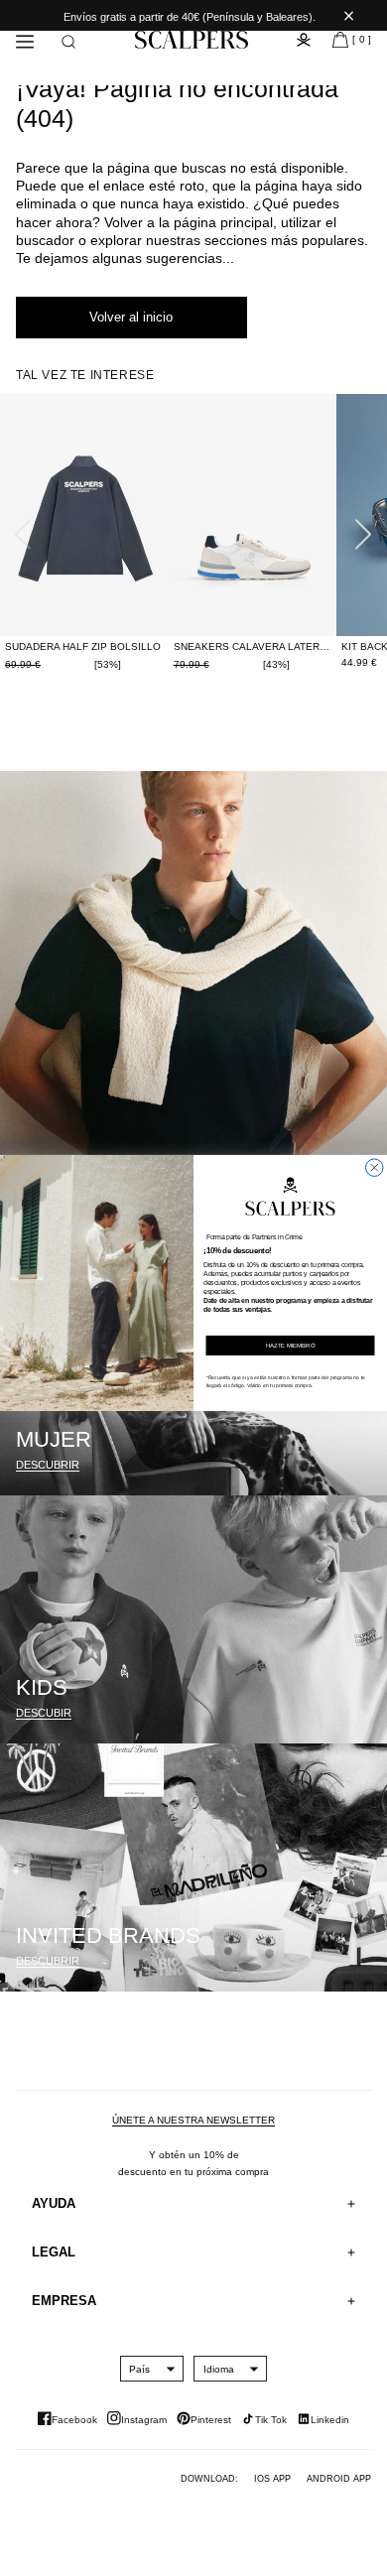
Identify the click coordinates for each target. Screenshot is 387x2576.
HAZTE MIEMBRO (291, 1345)
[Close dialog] (375, 1168)
